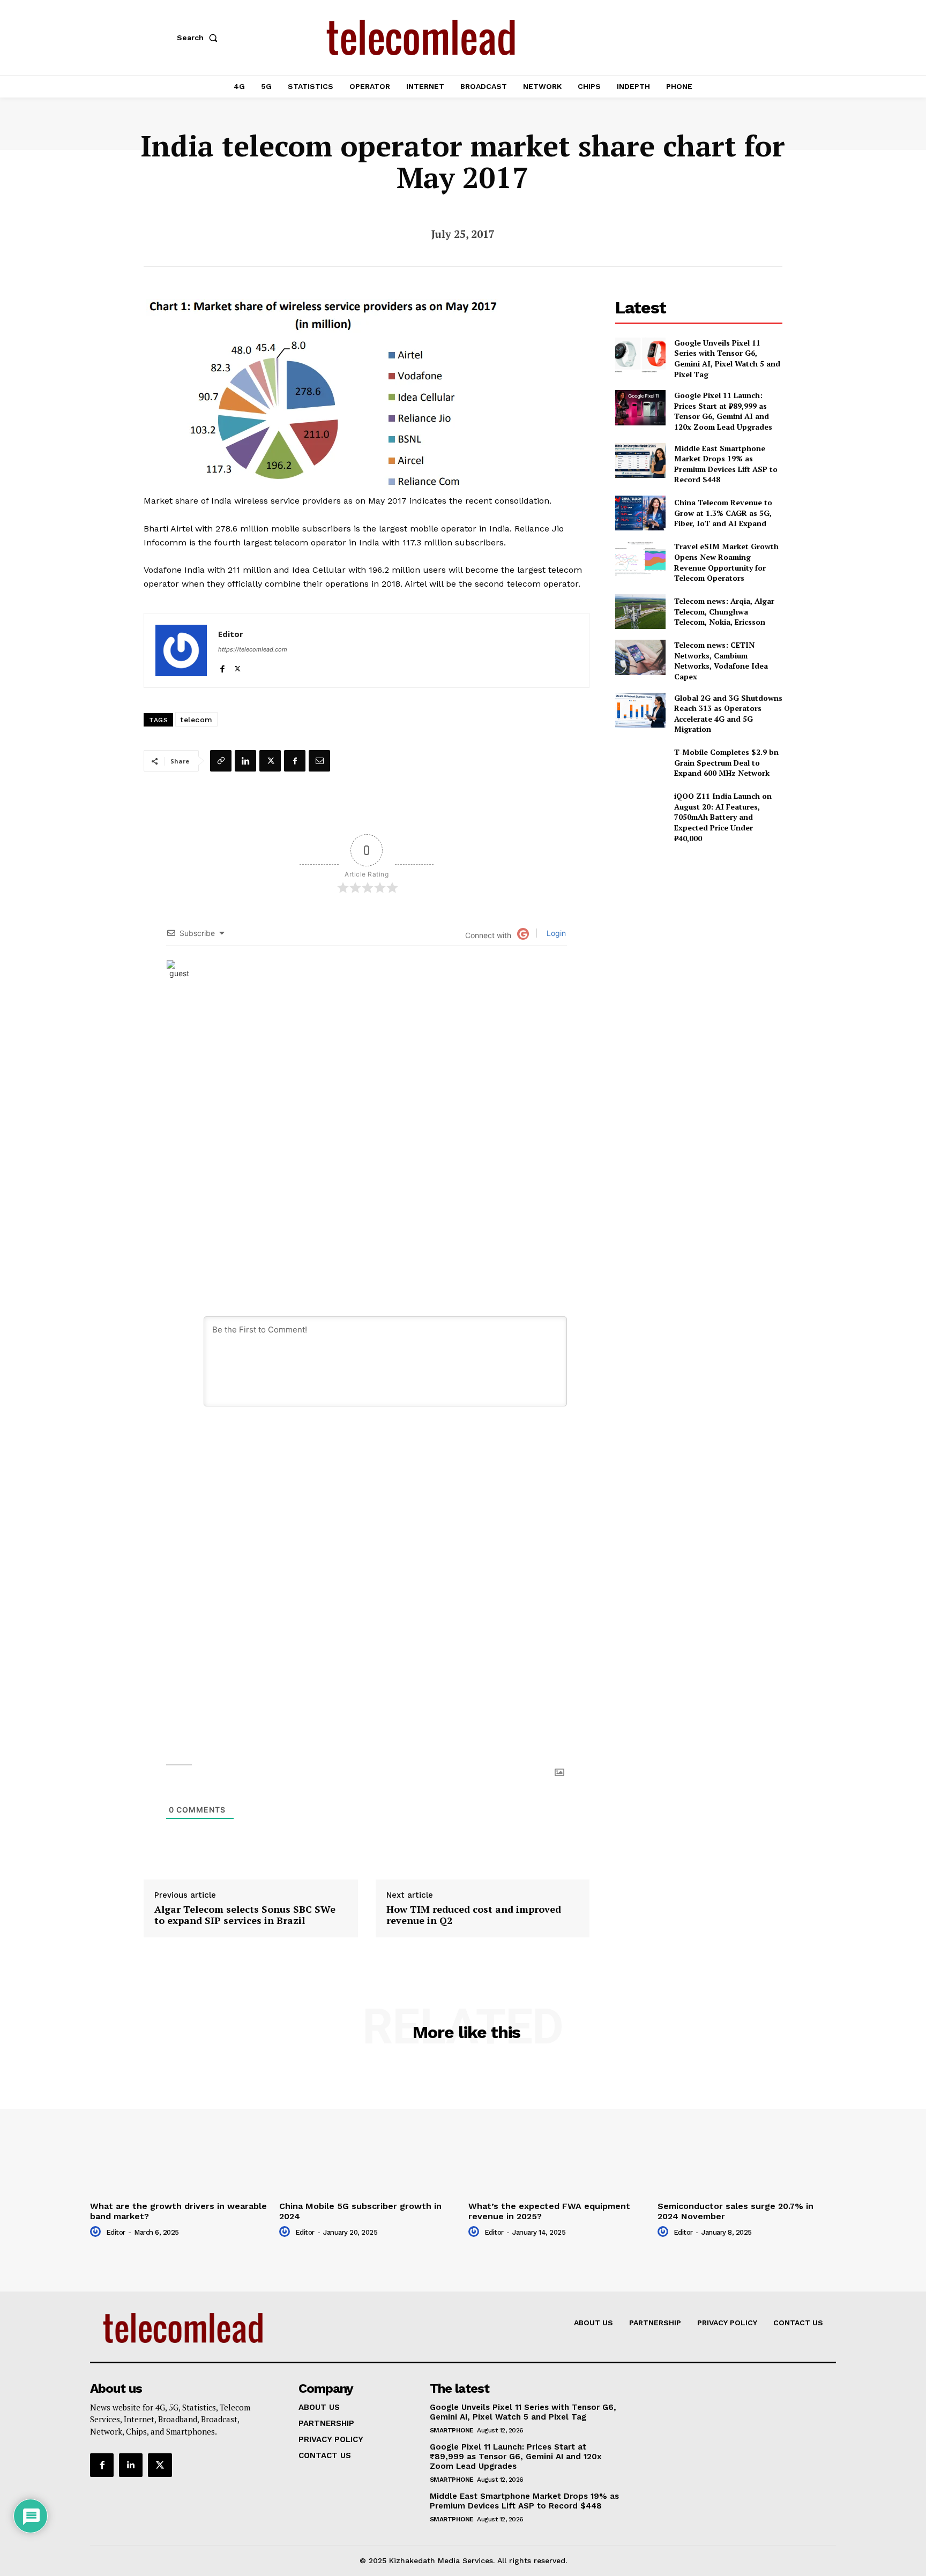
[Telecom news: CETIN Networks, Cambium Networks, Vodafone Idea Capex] (640, 657)
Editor (231, 634)
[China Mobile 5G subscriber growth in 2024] (368, 2130)
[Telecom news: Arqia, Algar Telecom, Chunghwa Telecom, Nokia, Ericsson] (640, 612)
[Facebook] (222, 666)
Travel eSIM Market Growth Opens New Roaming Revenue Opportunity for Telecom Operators (726, 562)
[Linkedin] (245, 761)
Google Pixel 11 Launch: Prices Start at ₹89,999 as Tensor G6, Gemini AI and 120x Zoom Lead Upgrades (723, 411)
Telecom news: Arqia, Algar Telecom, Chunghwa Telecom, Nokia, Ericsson (724, 611)
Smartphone (452, 2430)
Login (555, 933)
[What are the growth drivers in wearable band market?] (179, 2130)
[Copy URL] (221, 761)
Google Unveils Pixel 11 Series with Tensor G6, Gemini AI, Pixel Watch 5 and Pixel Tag (727, 358)
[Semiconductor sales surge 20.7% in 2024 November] (747, 2130)
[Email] (319, 761)
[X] (238, 666)
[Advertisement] (699, 927)
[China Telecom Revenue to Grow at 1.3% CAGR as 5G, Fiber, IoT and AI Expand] (640, 513)
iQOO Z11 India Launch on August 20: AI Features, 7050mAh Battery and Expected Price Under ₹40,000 (723, 817)
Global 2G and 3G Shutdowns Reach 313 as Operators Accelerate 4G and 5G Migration (728, 714)
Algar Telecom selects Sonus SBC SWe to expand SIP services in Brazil (245, 1915)
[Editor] (181, 650)
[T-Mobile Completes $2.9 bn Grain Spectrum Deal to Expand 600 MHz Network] (640, 763)
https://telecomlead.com (253, 649)
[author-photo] (97, 2232)
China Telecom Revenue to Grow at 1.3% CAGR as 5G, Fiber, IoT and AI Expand (723, 513)
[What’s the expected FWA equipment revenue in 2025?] (558, 2130)
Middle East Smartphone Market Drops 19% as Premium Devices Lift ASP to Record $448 (726, 464)
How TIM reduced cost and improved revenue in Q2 (474, 1915)
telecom (196, 720)
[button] (199, 38)
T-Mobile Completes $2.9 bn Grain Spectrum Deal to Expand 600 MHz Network (726, 762)
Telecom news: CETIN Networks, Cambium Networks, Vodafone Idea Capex (721, 661)
